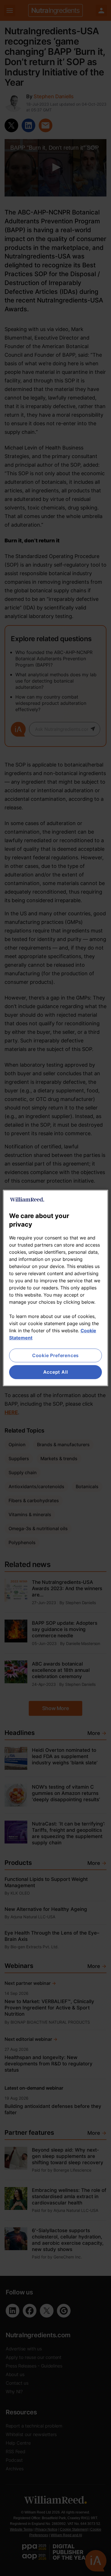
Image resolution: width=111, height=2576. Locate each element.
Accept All (56, 1372)
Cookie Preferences (55, 1355)
